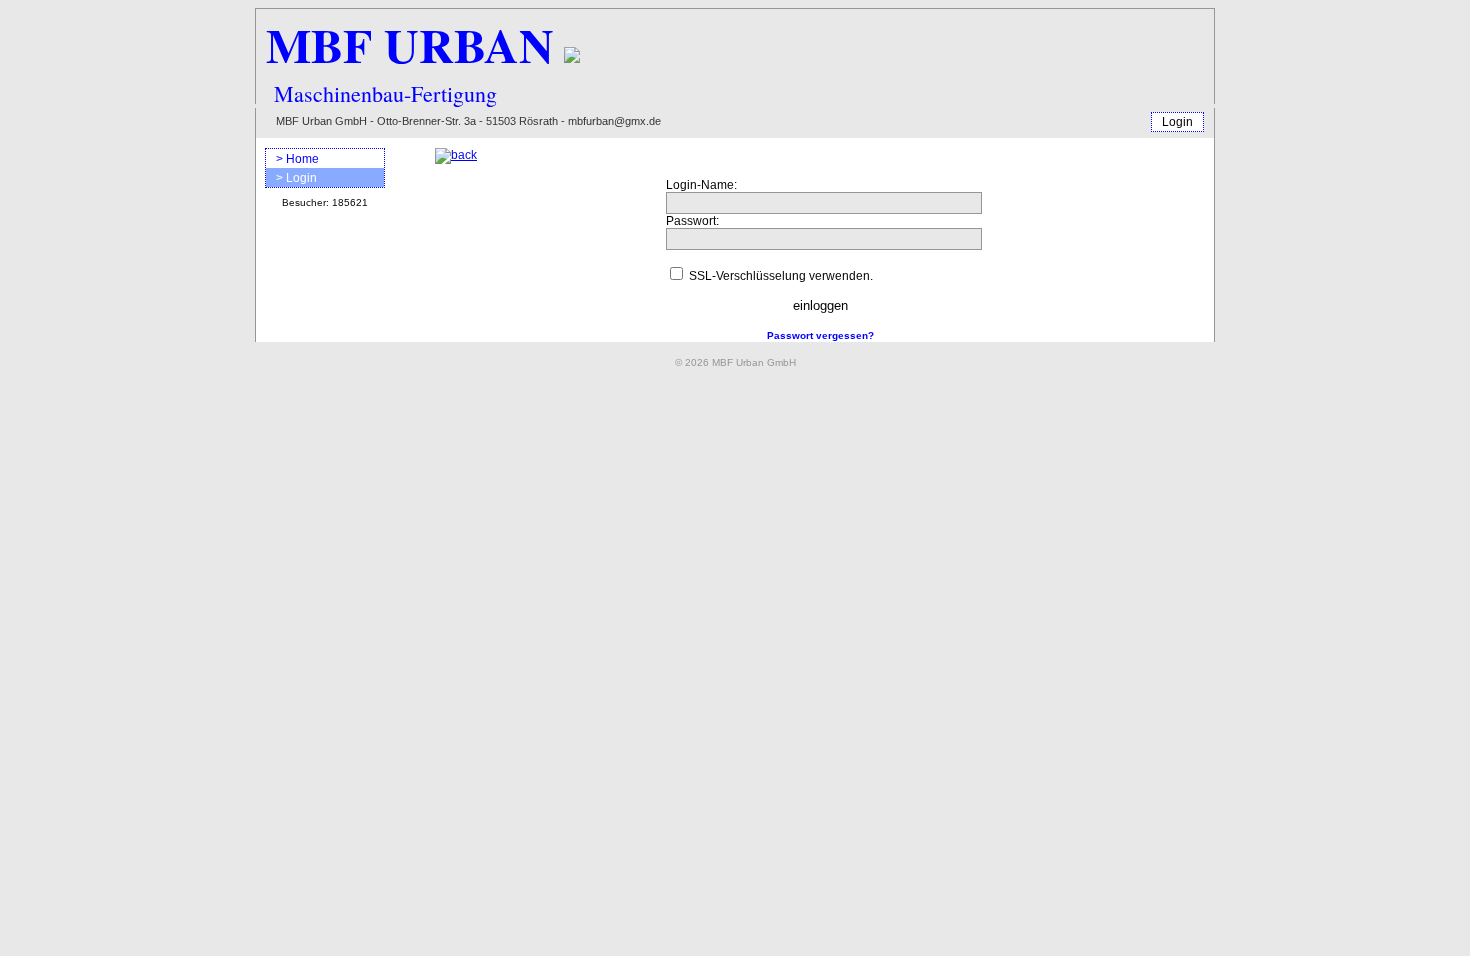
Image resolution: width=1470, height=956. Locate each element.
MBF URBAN (410, 44)
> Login (296, 178)
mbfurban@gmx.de (614, 121)
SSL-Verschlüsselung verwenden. (781, 276)
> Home (297, 159)
